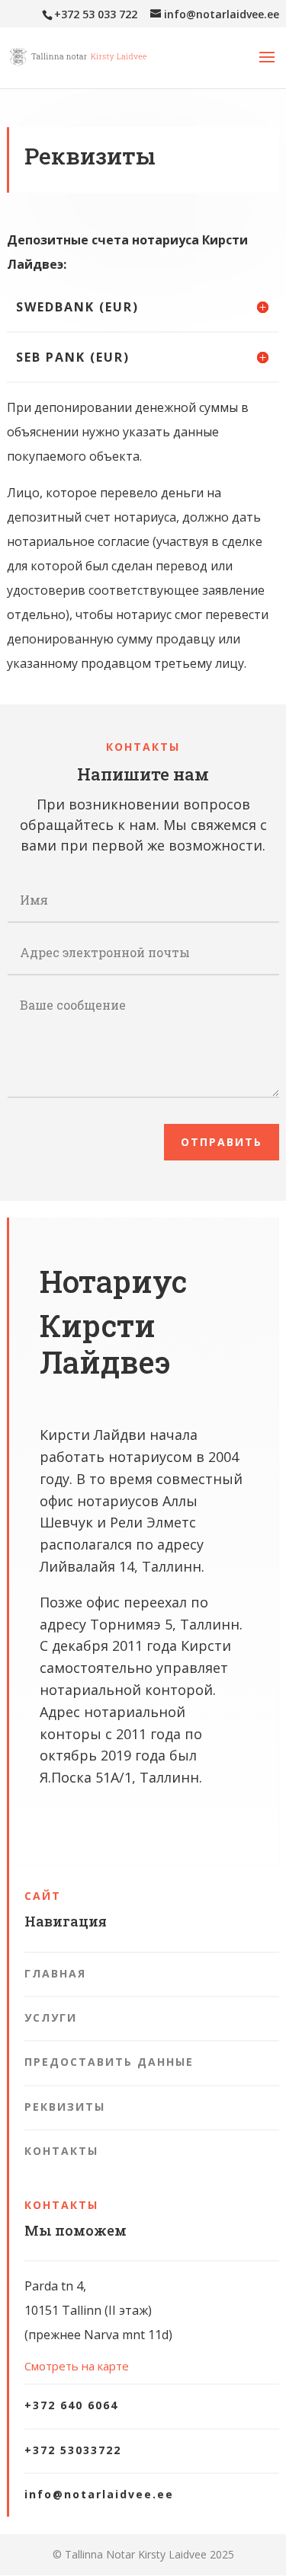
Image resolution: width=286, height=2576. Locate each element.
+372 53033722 (73, 2450)
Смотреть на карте (77, 2366)
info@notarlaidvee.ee (99, 2494)
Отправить (222, 1142)
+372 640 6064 (71, 2405)
